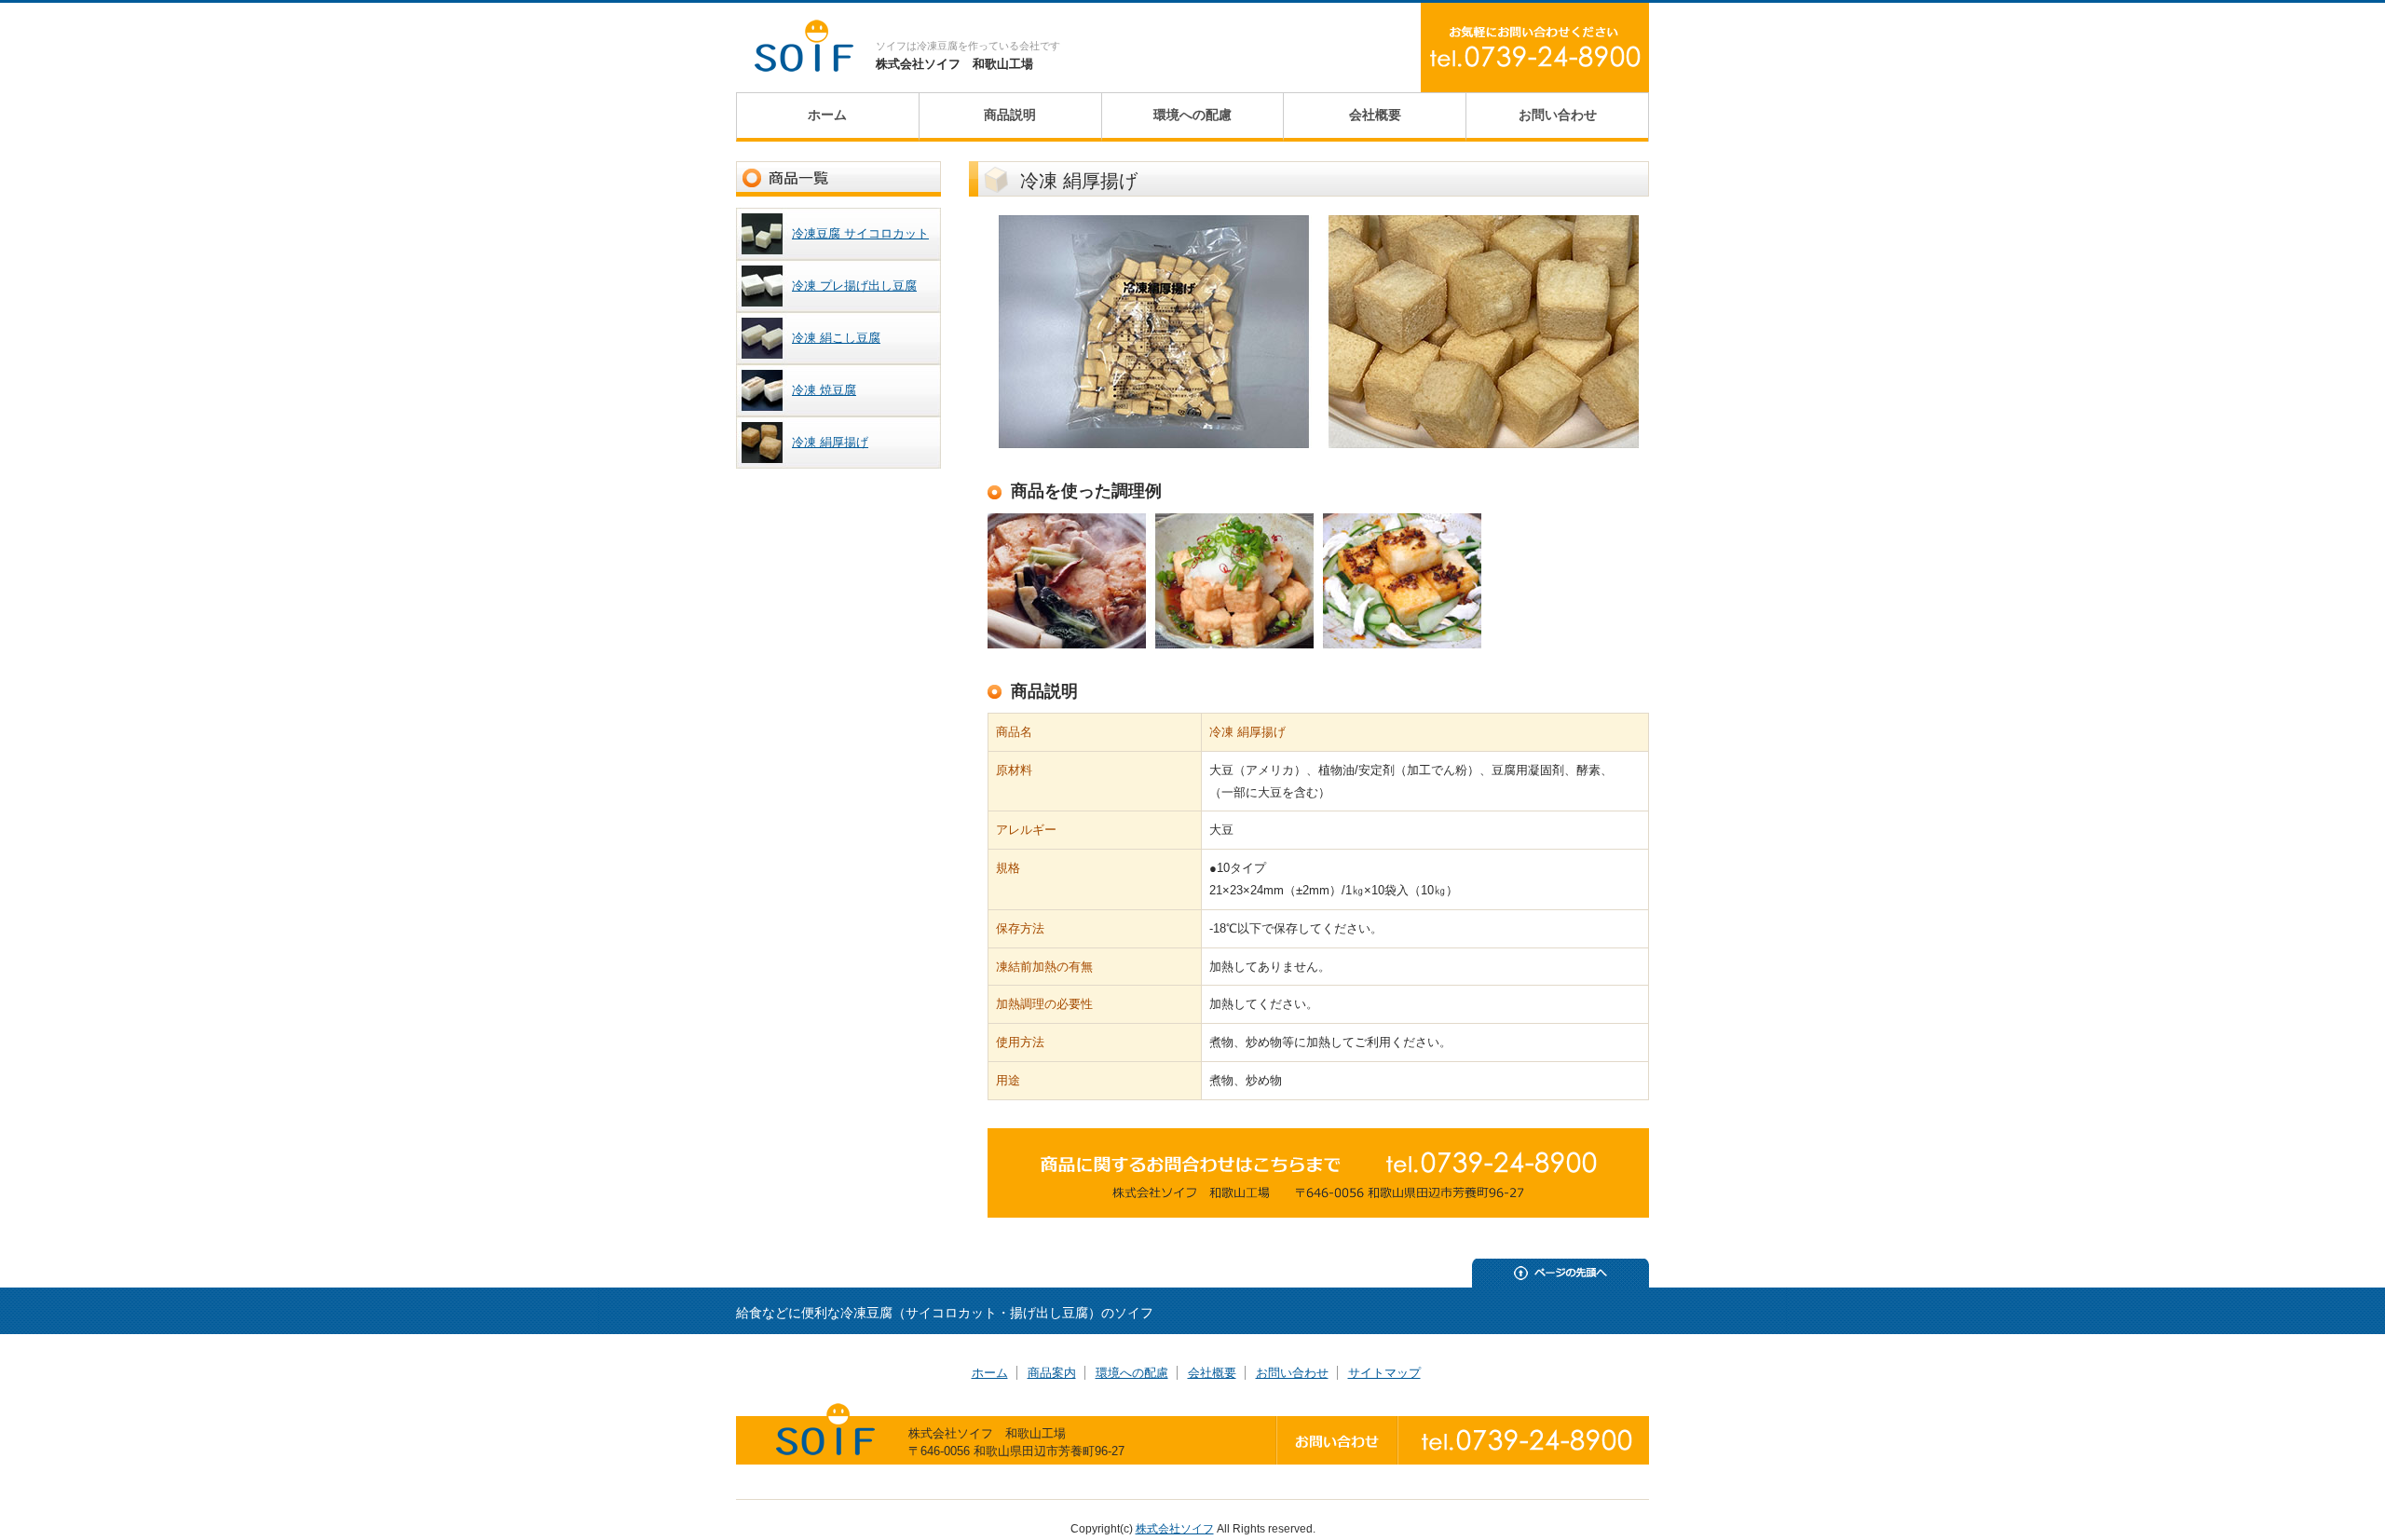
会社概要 (1375, 115)
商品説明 (1010, 115)
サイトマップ (1384, 1373)
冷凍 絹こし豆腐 (836, 338)
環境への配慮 (1192, 115)
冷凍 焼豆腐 (824, 390)
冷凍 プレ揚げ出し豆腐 (854, 286)
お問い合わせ (1558, 115)
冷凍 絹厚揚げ (830, 442)
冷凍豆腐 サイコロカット (860, 233)
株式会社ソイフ (1175, 1529)
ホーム (827, 115)
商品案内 (1052, 1373)
